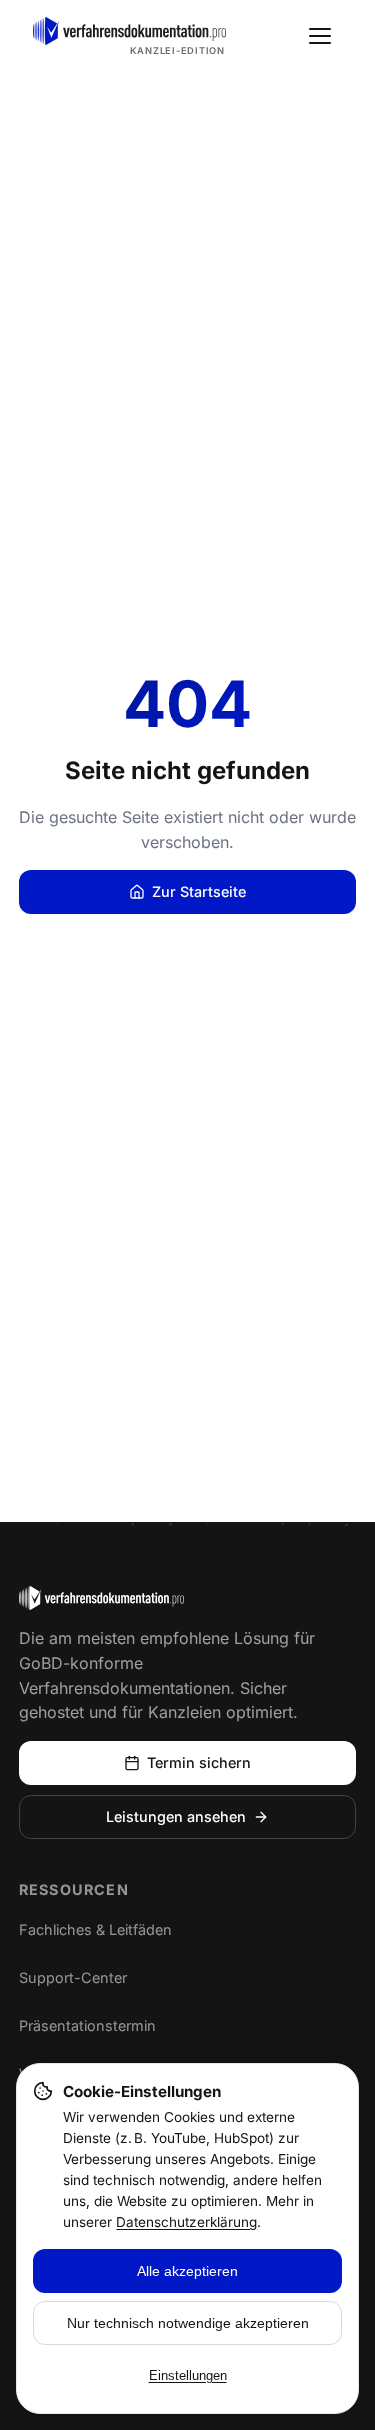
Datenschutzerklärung (186, 2222)
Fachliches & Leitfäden (95, 1929)
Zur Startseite (199, 891)
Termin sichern (199, 1762)
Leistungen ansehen (176, 1816)
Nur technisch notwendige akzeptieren (188, 2323)
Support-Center (91, 1981)
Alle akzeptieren (187, 2271)
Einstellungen (188, 2375)
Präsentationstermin (87, 2025)
